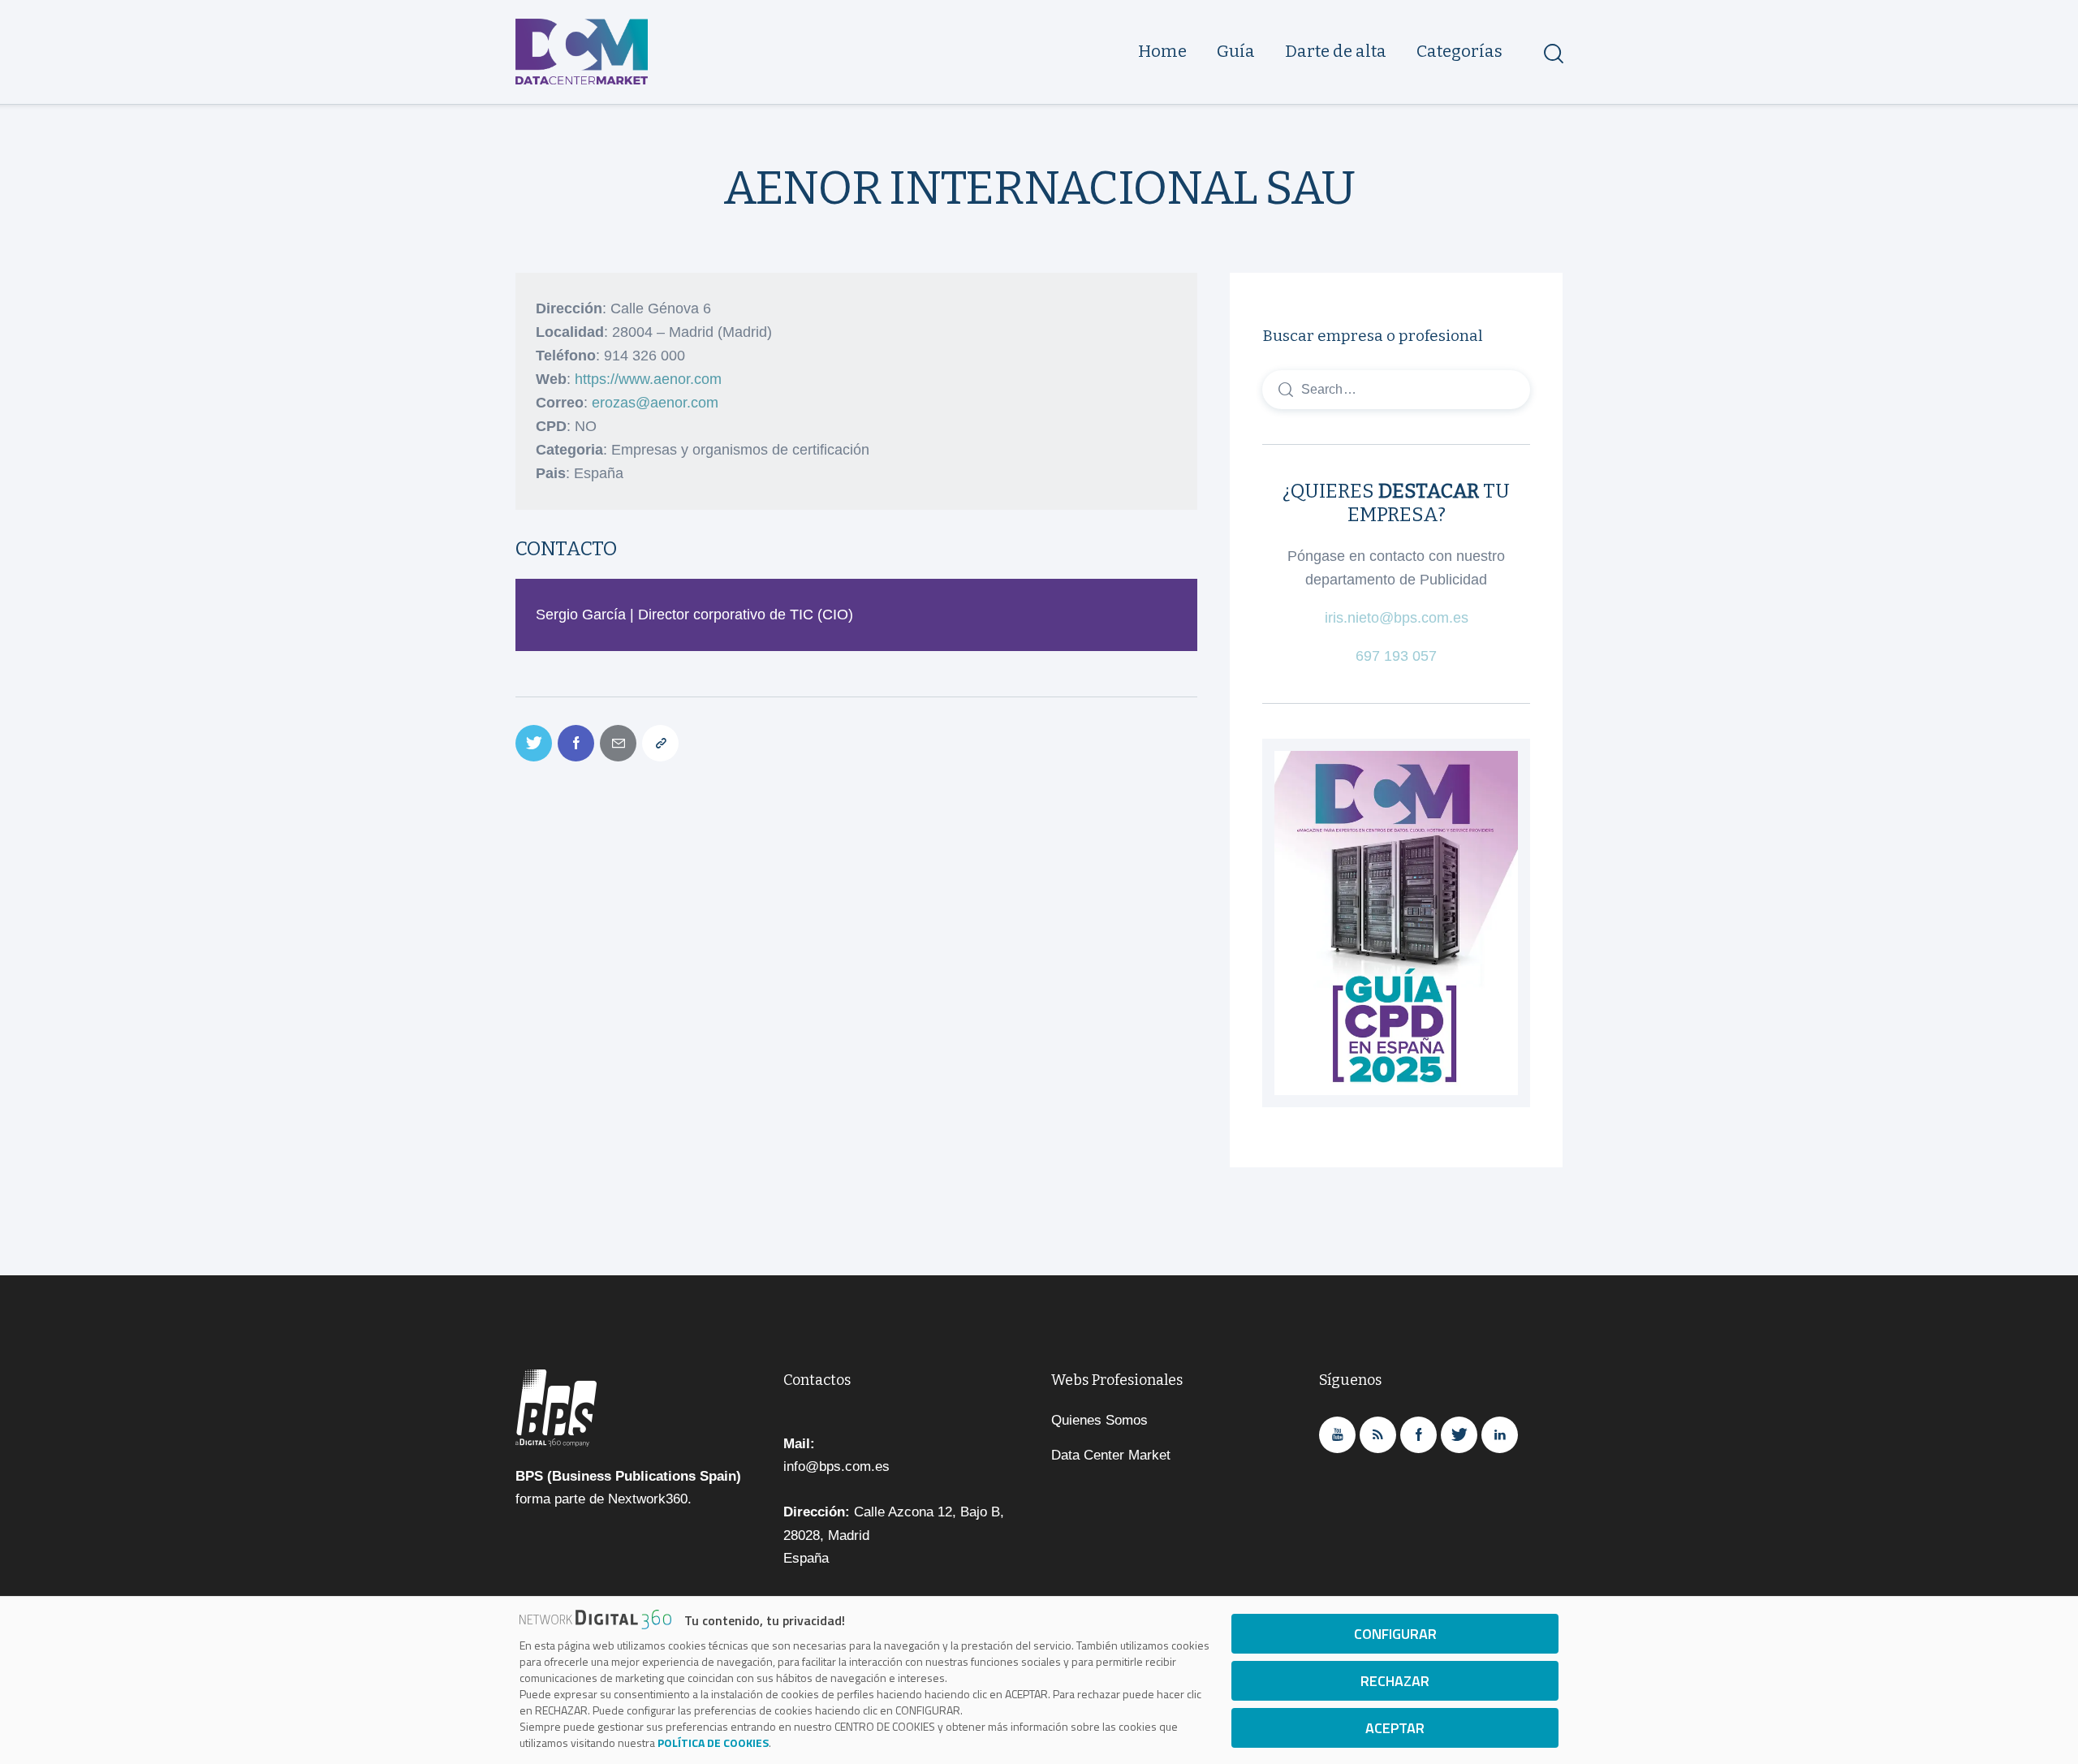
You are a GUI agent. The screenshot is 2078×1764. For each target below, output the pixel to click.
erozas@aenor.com (655, 403)
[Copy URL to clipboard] (660, 743)
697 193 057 (1396, 656)
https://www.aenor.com (648, 379)
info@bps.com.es (836, 1466)
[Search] (1396, 389)
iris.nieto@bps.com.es (1397, 618)
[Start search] (1552, 54)
